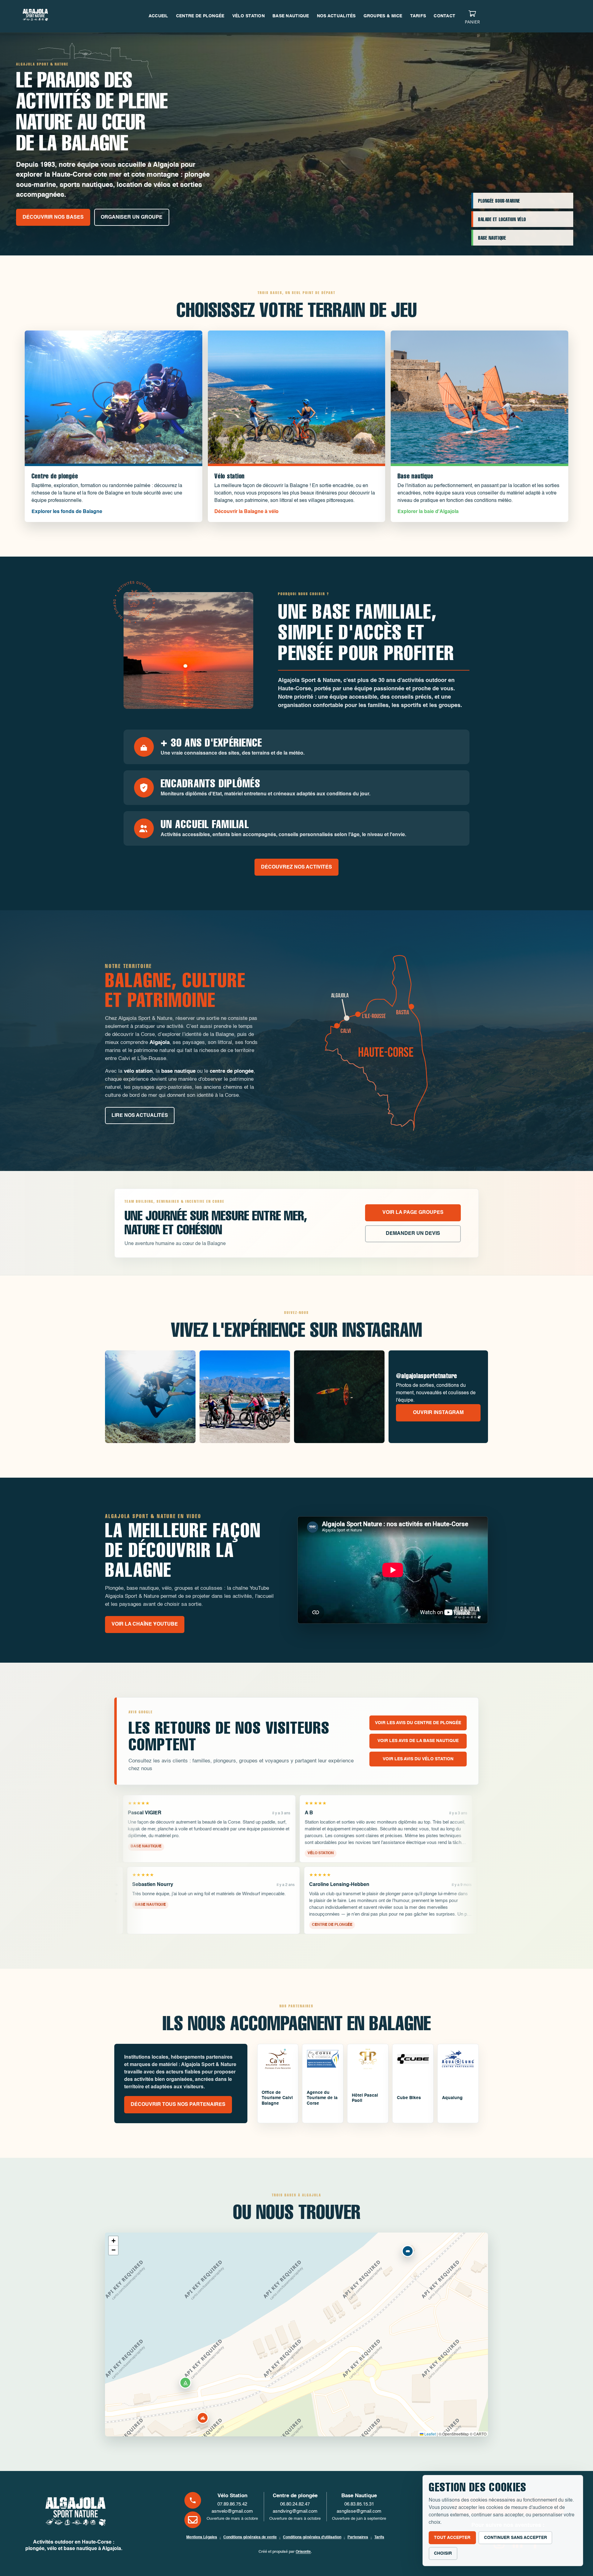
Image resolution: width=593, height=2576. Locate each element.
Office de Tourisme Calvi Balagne (277, 2098)
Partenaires (358, 2537)
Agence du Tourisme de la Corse (322, 2098)
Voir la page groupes (413, 1213)
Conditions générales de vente (250, 2537)
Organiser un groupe (132, 217)
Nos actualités (336, 16)
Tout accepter (452, 2538)
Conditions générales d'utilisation (312, 2537)
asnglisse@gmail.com (359, 2511)
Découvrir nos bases (53, 217)
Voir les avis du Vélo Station (418, 1759)
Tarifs (418, 16)
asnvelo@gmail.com (232, 2511)
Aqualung (452, 2098)
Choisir (443, 2553)
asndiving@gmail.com (295, 2511)
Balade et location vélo (502, 219)
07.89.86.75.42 (232, 2504)
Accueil (158, 16)
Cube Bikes (409, 2098)
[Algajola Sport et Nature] (35, 16)
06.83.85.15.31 (359, 2504)
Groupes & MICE (383, 16)
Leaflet (430, 2434)
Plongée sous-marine (499, 201)
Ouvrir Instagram (438, 1413)
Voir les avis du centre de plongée (418, 1723)
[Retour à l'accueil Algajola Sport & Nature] (74, 2514)
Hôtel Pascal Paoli (365, 2098)
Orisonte (303, 2552)
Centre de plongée (200, 16)
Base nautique (291, 16)
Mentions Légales (202, 2537)
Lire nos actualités (140, 1116)
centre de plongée (232, 1071)
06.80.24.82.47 (295, 2504)
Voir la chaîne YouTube (145, 1624)
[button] (203, 2418)
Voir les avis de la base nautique (418, 1741)
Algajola (160, 1043)
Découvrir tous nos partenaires (178, 2105)
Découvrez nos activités (296, 867)
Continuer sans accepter (515, 2538)
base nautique (178, 1071)
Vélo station (248, 16)
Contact (444, 16)
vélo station (138, 1071)
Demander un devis (413, 1234)
